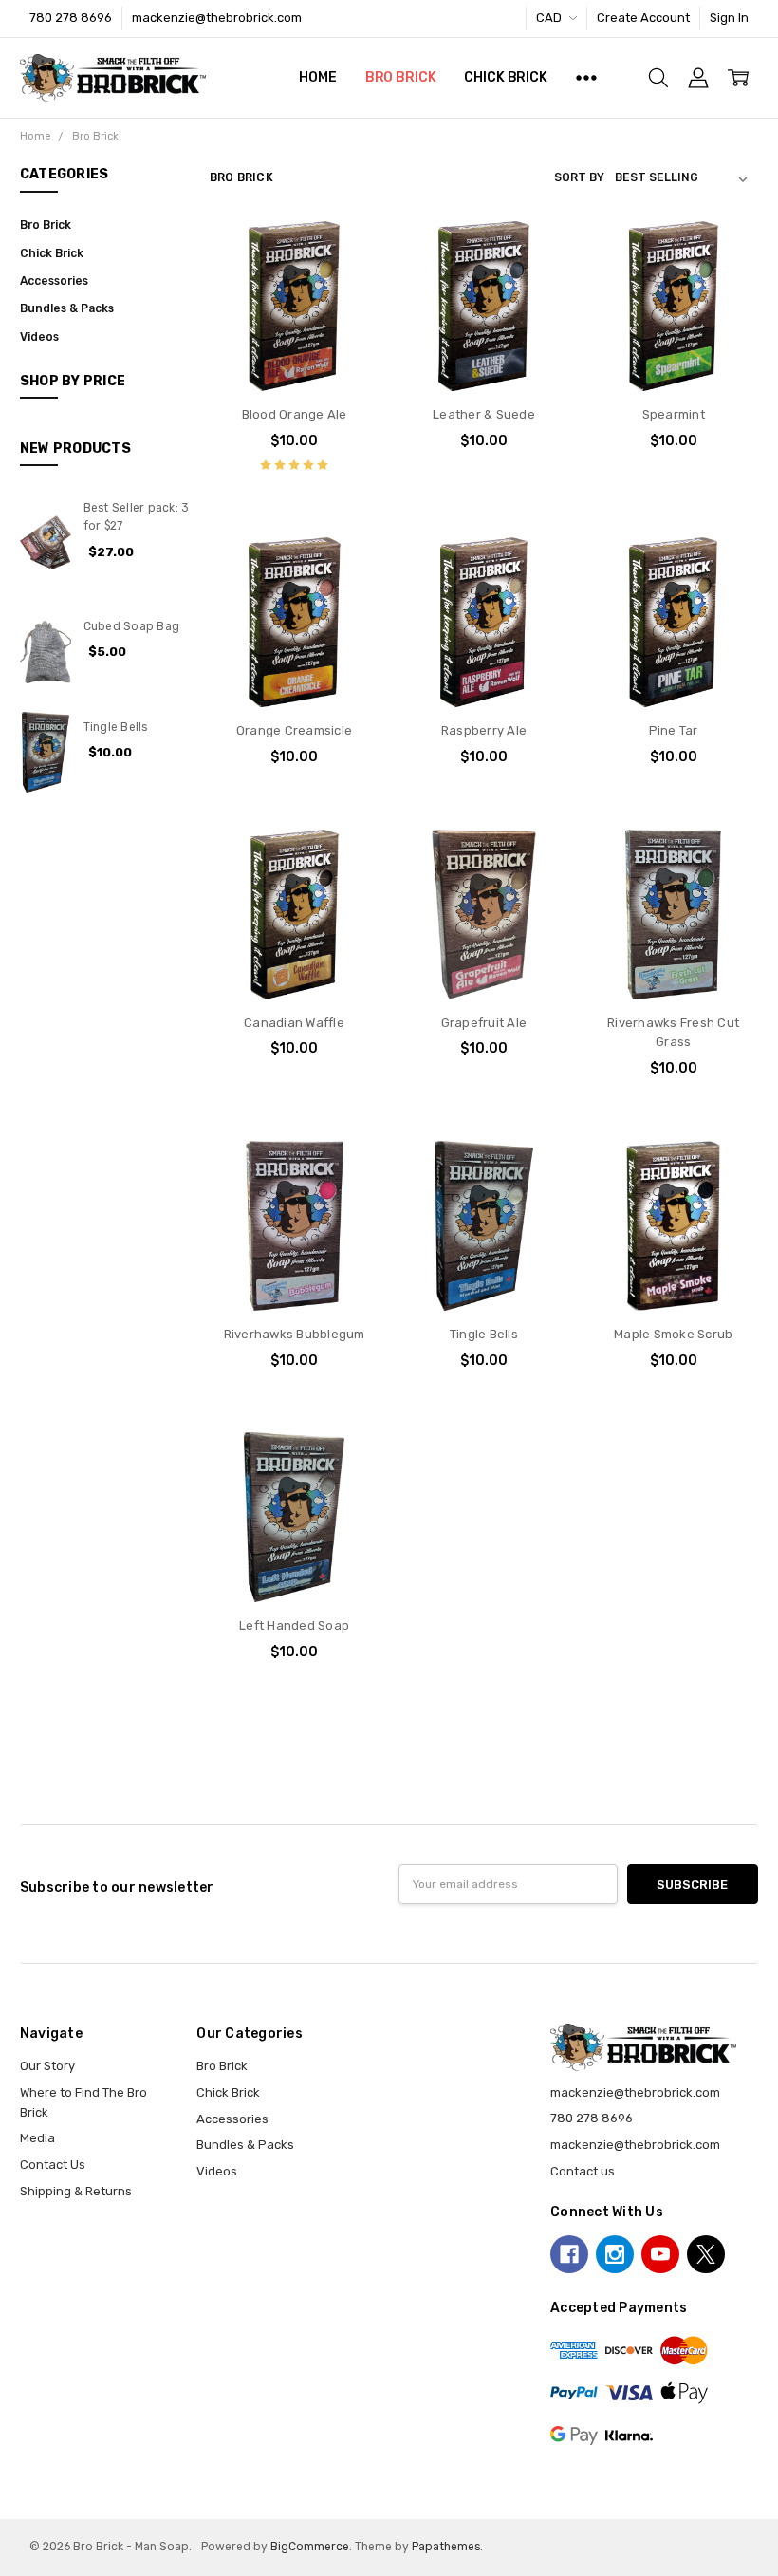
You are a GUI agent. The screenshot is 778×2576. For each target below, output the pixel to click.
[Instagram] (615, 2254)
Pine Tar (674, 730)
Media (37, 2138)
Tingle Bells (116, 727)
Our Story (47, 2066)
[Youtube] (660, 2254)
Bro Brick (401, 77)
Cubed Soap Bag (132, 626)
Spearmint (674, 414)
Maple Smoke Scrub (673, 1334)
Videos (39, 337)
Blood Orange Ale (295, 414)
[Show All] (586, 78)
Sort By (579, 177)
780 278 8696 (71, 18)
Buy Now (294, 355)
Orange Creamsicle (294, 730)
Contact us (583, 2171)
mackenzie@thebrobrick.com (635, 2145)
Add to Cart (295, 317)
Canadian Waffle (294, 1023)
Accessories (54, 281)
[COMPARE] (347, 283)
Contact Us (53, 2165)
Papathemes (446, 2547)
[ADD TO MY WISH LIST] (347, 312)
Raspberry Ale (484, 730)
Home (317, 77)
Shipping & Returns (76, 2191)
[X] (706, 2254)
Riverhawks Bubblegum (295, 1334)
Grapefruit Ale (484, 1023)
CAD (550, 18)
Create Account (643, 18)
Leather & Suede (484, 414)
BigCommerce (310, 2547)
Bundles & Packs (67, 308)
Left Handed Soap (294, 1625)
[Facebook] (569, 2254)
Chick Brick (505, 77)
